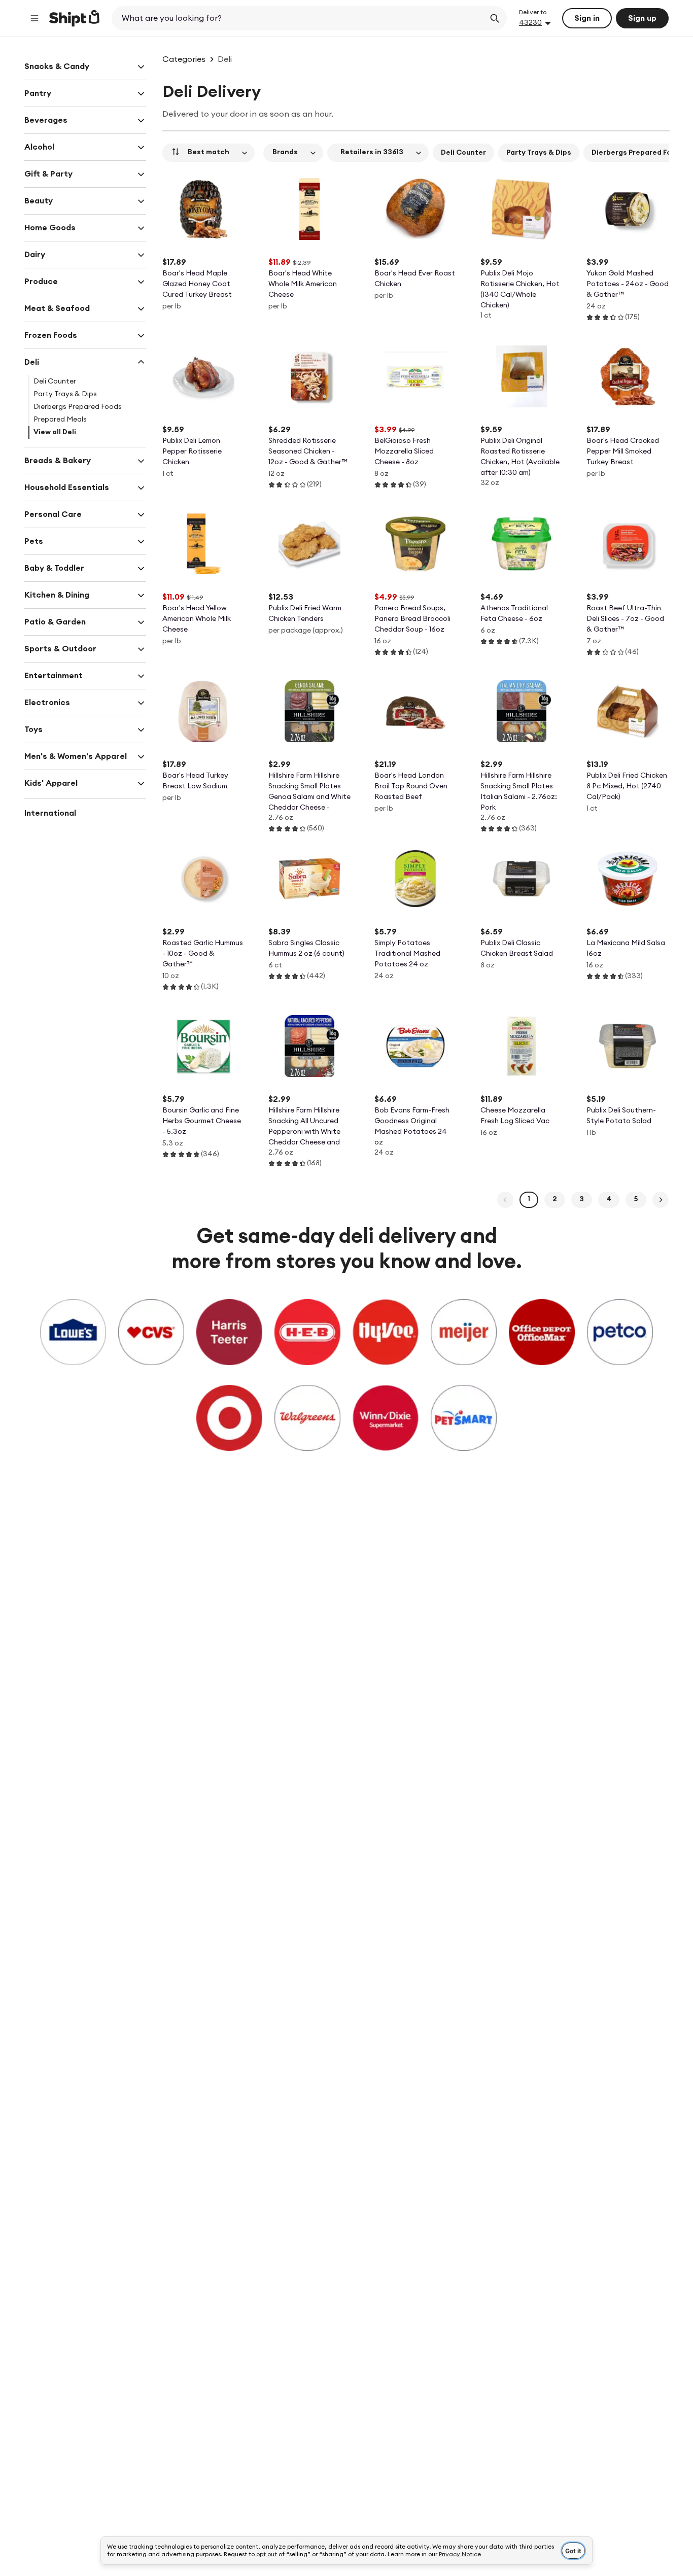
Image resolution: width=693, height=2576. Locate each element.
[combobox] (299, 18)
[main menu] (34, 18)
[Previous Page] (505, 1200)
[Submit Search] (495, 18)
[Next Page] (661, 1200)
